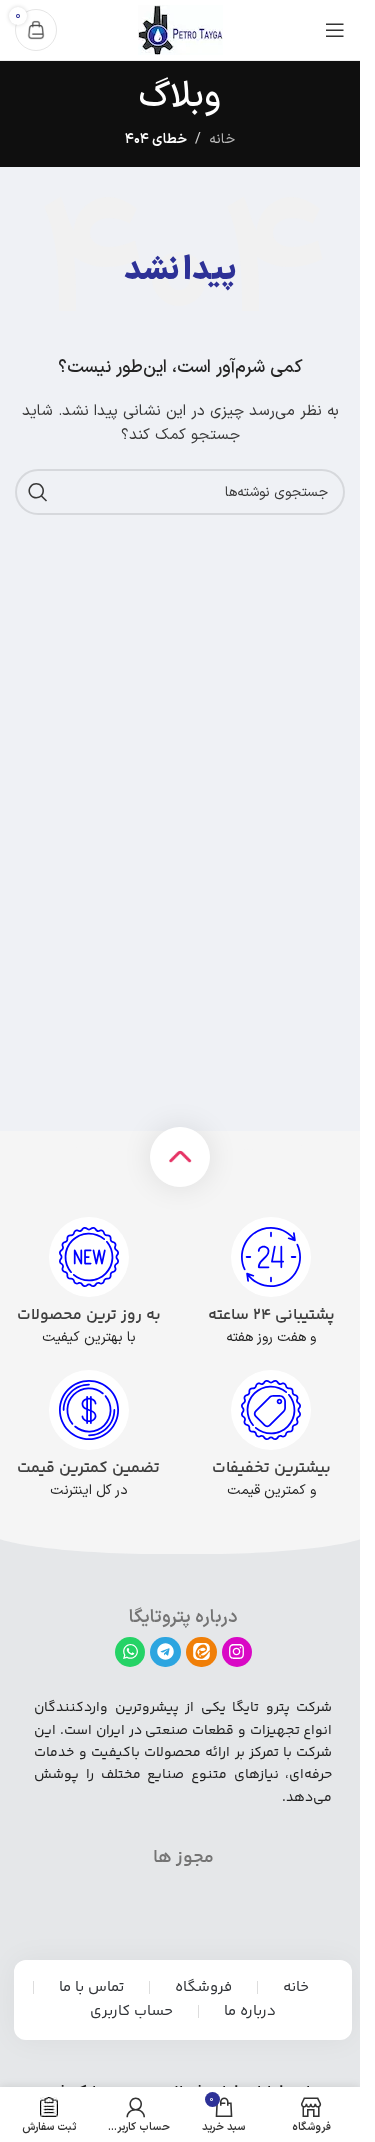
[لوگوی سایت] (180, 29)
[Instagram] (237, 1652)
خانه (222, 139)
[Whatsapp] (130, 1652)
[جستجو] (38, 492)
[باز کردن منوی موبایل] (335, 30)
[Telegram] (165, 1652)
